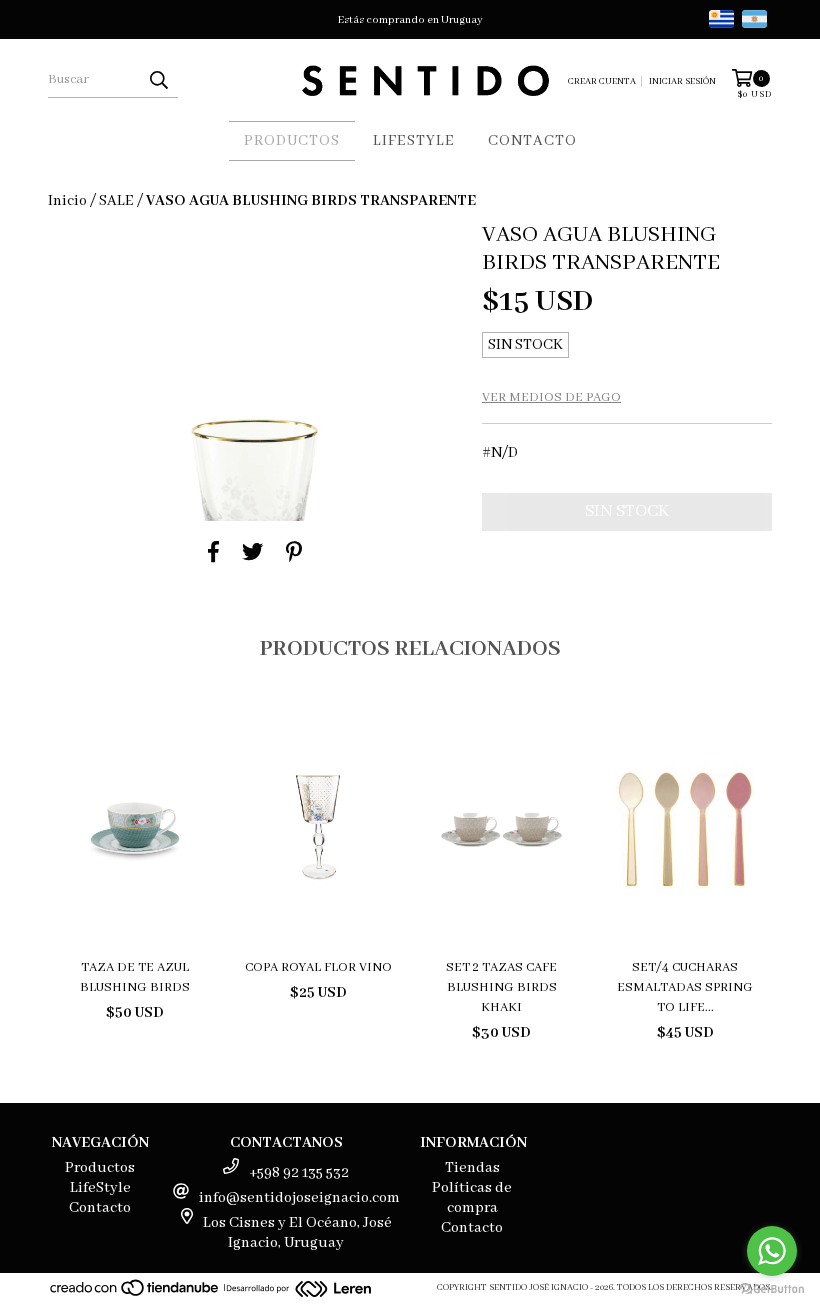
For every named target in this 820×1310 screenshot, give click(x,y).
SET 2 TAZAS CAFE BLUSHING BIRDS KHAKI (501, 987)
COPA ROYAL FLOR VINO (318, 967)
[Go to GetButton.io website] (772, 1289)
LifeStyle (414, 141)
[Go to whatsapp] (772, 1251)
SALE (116, 201)
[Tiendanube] (135, 1294)
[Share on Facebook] (213, 552)
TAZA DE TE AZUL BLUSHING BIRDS (135, 977)
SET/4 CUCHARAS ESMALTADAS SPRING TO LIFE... (685, 987)
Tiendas (472, 1168)
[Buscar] (158, 80)
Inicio (67, 201)
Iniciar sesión (682, 81)
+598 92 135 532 (299, 1173)
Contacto (532, 141)
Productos (292, 141)
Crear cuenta (602, 81)
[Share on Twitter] (252, 552)
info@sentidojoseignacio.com (299, 1198)
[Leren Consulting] (298, 1291)
